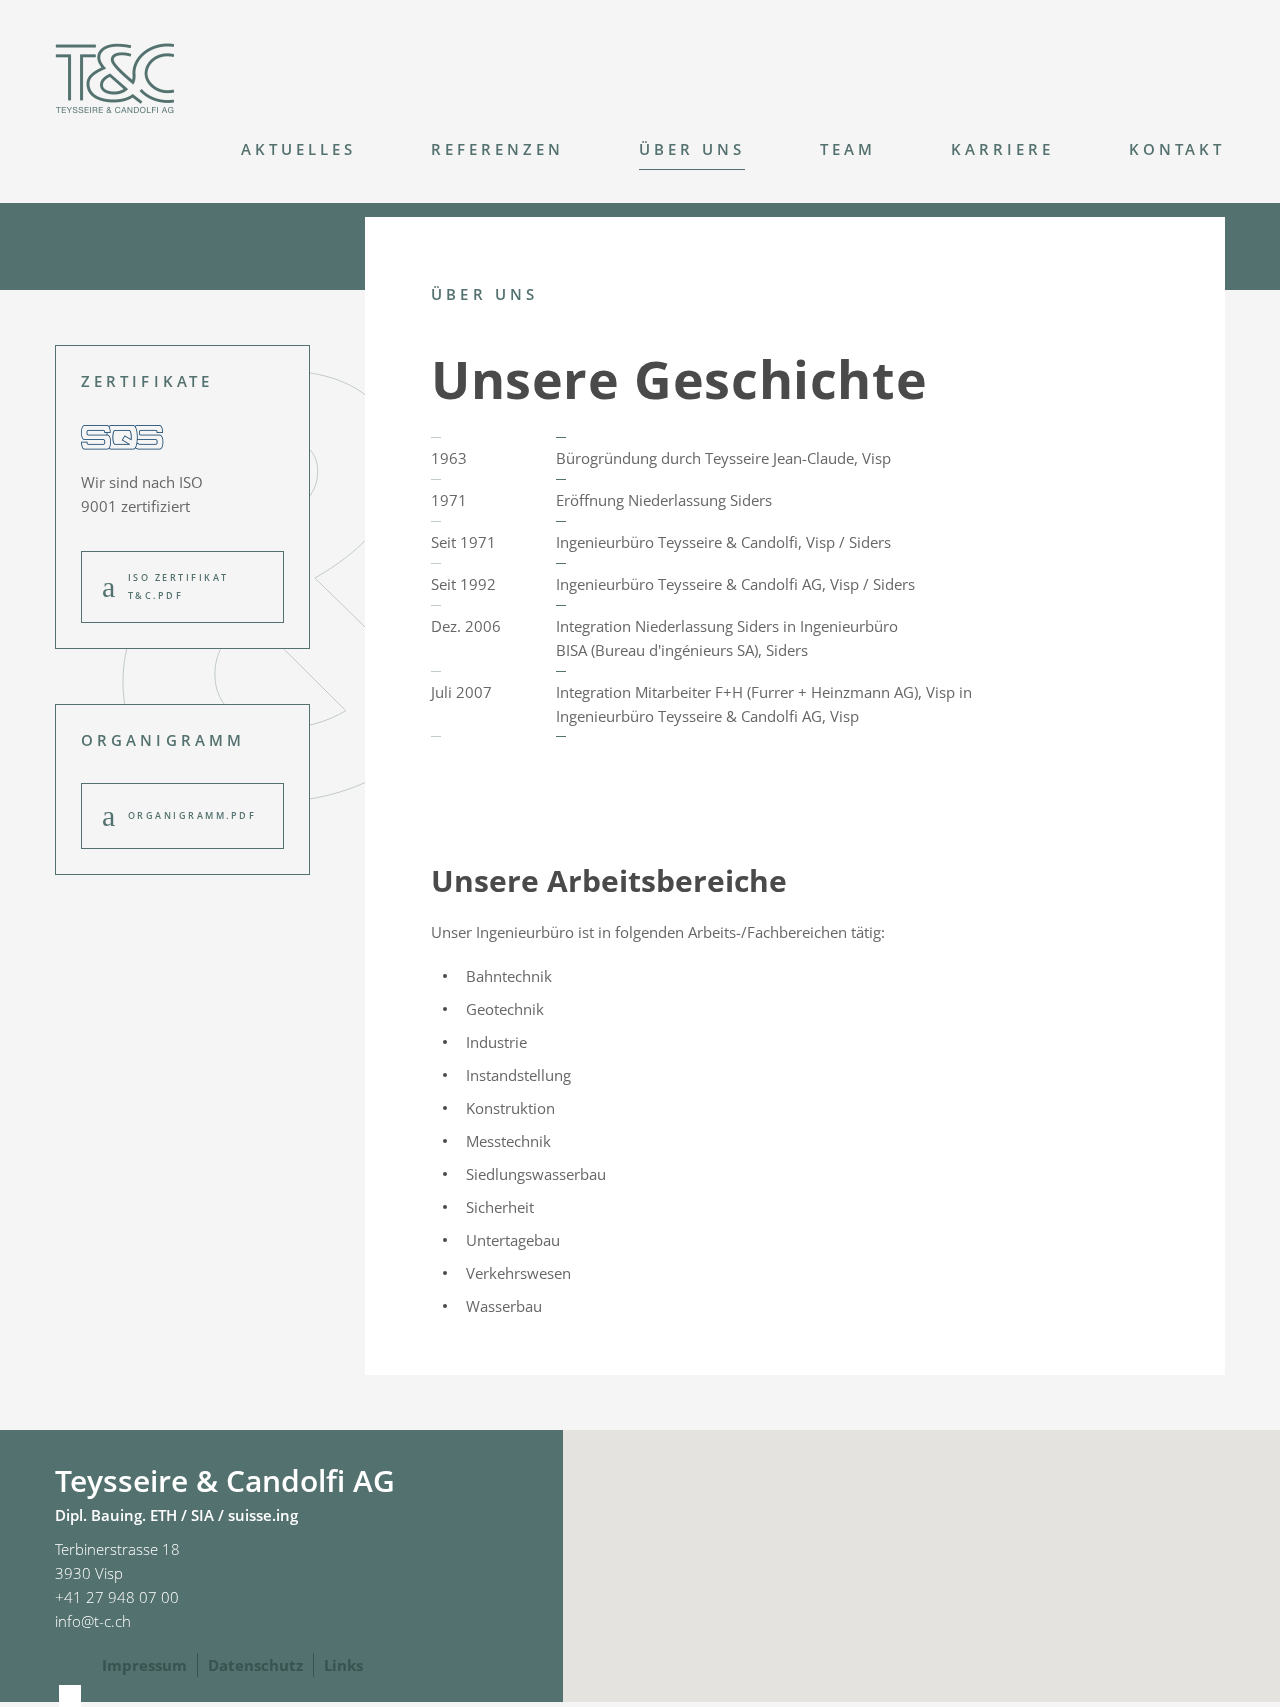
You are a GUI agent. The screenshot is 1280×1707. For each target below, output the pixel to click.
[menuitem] (261, 154)
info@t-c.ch (93, 1621)
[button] (922, 1545)
